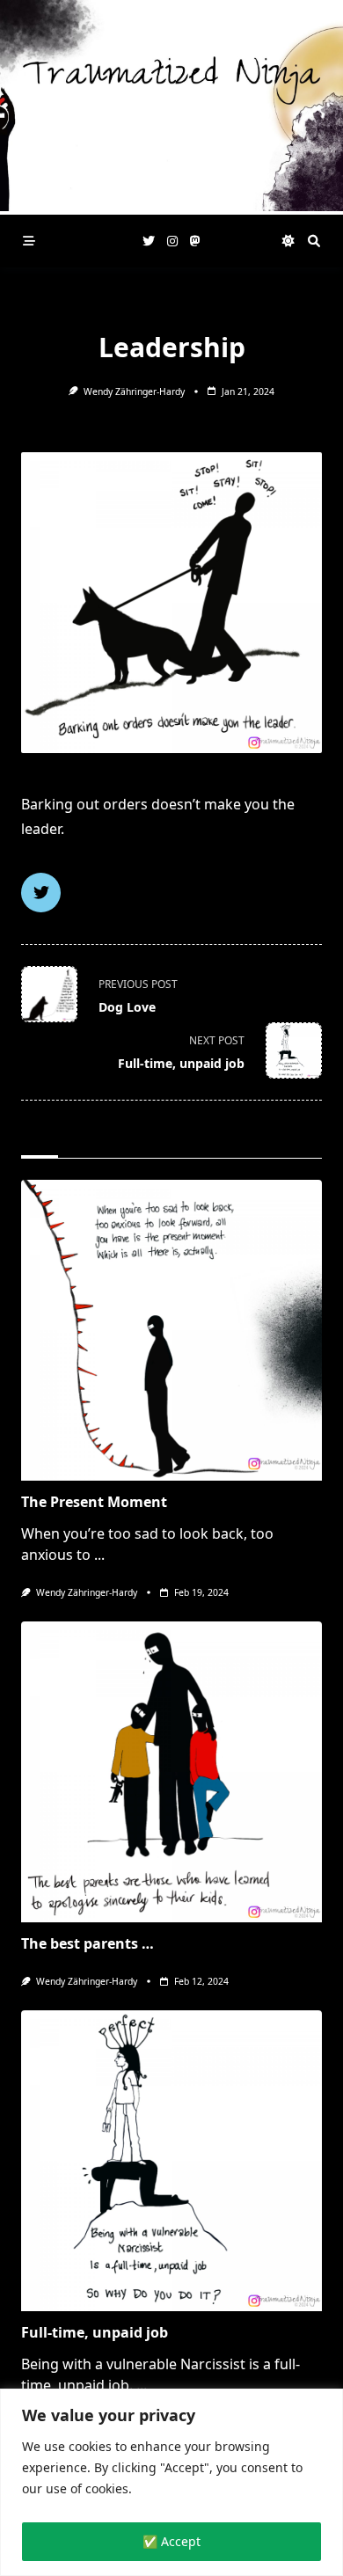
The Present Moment (94, 1502)
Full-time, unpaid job (95, 2332)
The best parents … (88, 1943)
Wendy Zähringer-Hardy (134, 392)
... (99, 1555)
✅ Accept (171, 2541)
